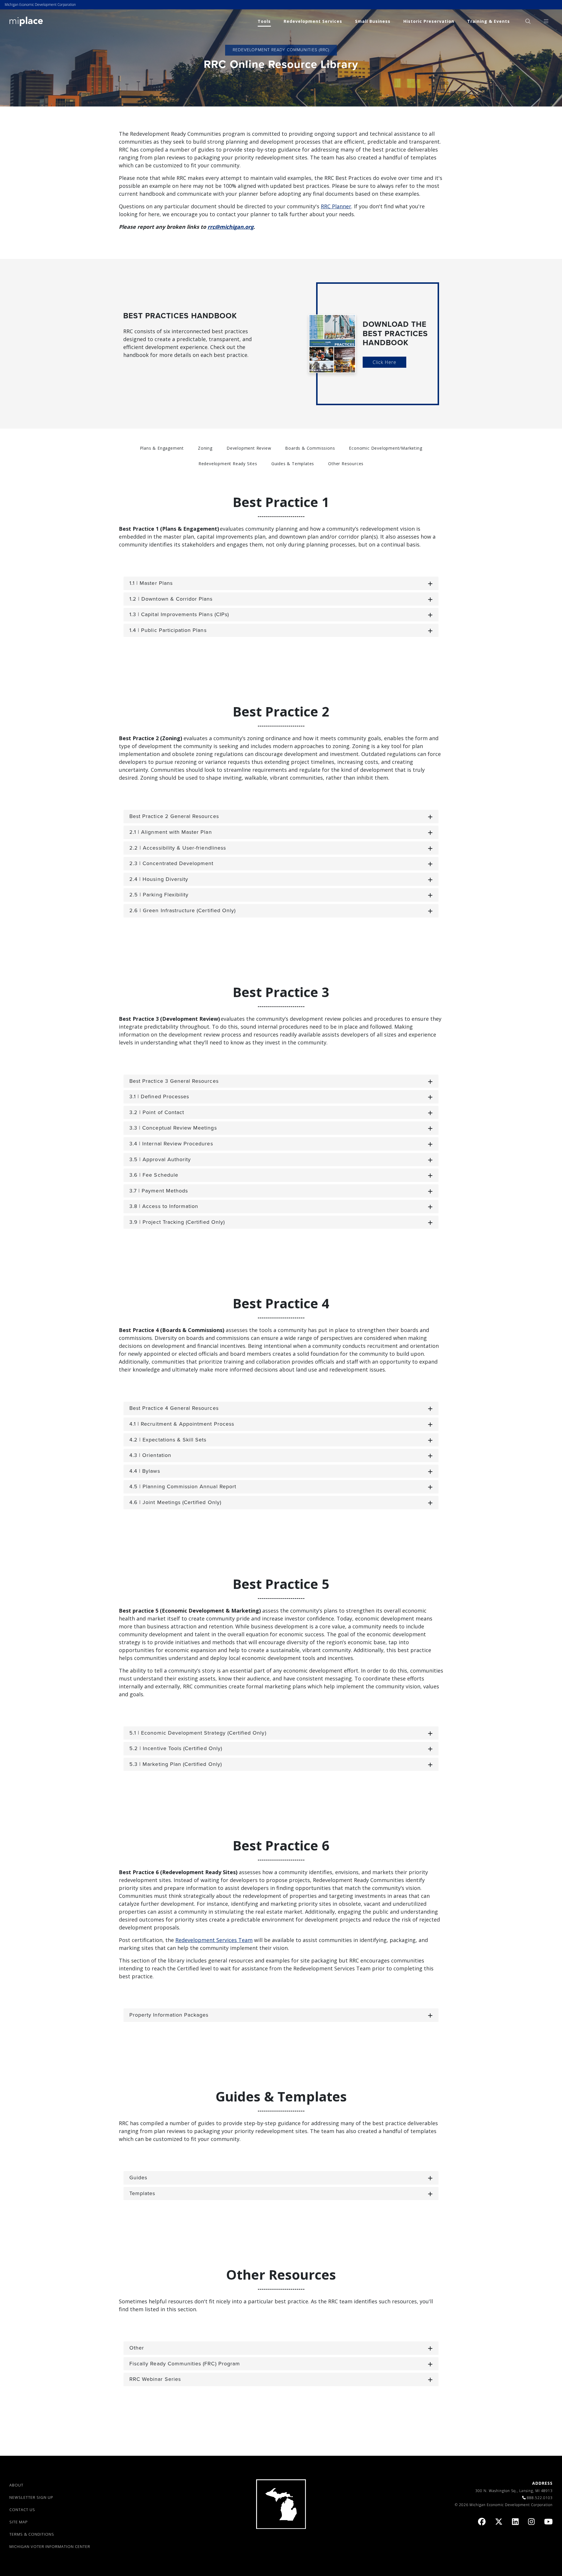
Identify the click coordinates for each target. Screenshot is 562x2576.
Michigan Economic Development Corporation (40, 5)
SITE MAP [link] (19, 2522)
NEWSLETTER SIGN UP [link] (31, 2497)
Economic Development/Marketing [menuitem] (385, 448)
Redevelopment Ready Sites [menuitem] (228, 464)
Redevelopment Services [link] (313, 21)
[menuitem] (528, 21)
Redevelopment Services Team (214, 1940)
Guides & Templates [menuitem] (293, 464)
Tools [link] (264, 21)
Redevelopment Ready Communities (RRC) (281, 50)
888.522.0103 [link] (540, 2498)
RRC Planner (336, 206)
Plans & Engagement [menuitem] (162, 448)
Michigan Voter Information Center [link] (50, 2546)
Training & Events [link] (489, 21)
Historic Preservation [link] (429, 21)
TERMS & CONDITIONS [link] (32, 2534)
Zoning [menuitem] (205, 448)
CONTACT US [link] (22, 2510)
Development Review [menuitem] (249, 448)
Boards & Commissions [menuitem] (310, 448)
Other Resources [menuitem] (346, 464)
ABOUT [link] (16, 2485)
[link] (26, 21)
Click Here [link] (384, 362)
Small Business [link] (373, 21)
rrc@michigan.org (231, 227)
